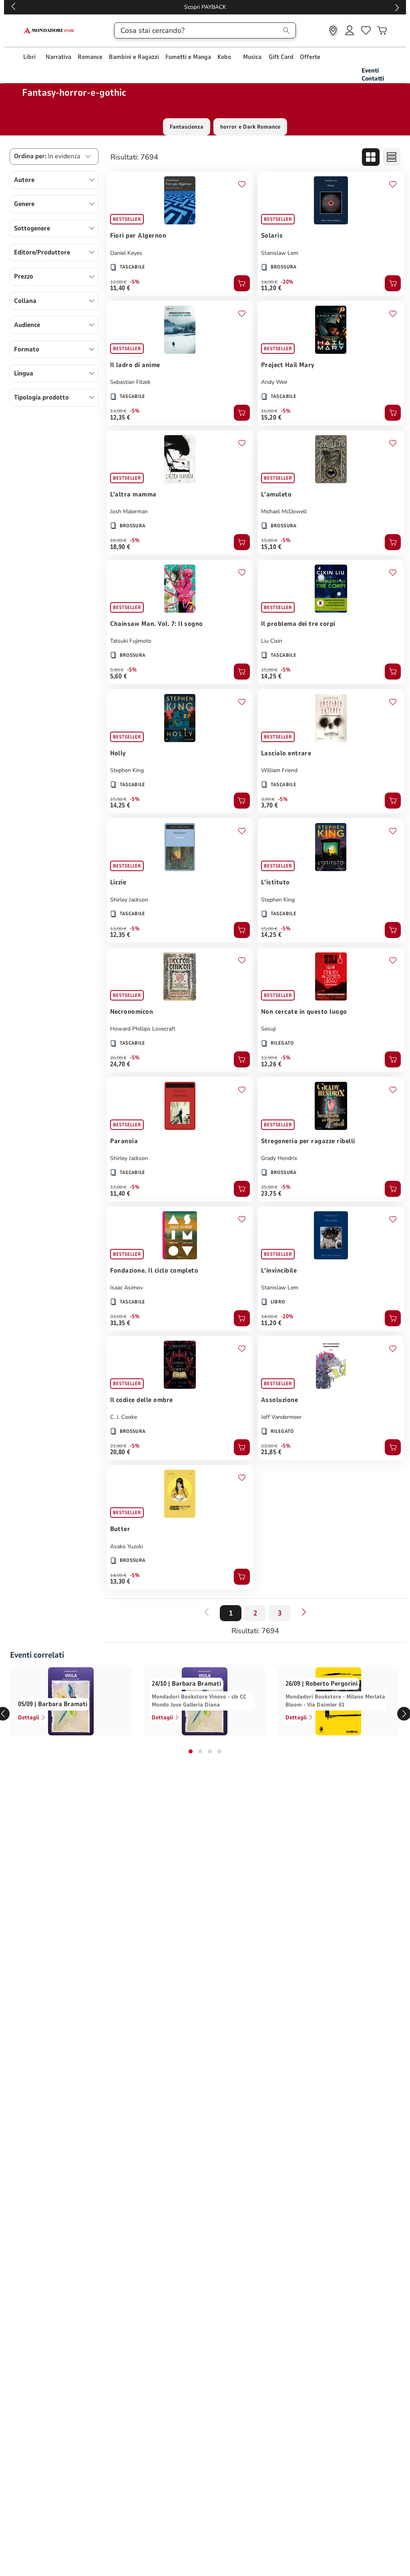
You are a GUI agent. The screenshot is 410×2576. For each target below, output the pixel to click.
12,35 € (120, 418)
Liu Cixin (272, 641)
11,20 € (271, 288)
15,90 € (269, 541)
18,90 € (120, 547)
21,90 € (118, 1446)
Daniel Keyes (126, 253)
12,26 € (271, 1064)
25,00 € (269, 1187)
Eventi (370, 71)
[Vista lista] (392, 157)
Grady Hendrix (279, 1158)
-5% (135, 282)
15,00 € (269, 670)
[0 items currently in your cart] (382, 30)
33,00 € (118, 1317)
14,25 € (271, 676)
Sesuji (268, 1029)
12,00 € (118, 282)
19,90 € (118, 541)
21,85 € (271, 1452)
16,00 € (269, 411)
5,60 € (119, 676)
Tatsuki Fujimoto (131, 641)
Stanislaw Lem (280, 253)
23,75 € (271, 1194)
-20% (287, 282)
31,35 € (120, 1323)
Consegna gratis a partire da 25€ (205, 7)
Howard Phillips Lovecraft (143, 1029)
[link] (333, 30)
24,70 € (120, 1064)
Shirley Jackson (129, 900)
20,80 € (120, 1452)
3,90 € (268, 799)
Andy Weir (274, 382)
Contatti (373, 79)
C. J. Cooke (124, 1417)
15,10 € (271, 547)
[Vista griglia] (371, 157)
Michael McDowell (284, 511)
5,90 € (117, 670)
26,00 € (118, 1058)
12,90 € (269, 1058)
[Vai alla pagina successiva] (304, 1612)
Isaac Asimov (127, 1288)
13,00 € (118, 411)
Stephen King (127, 770)
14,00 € (269, 282)
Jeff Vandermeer (281, 1417)
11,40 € (120, 288)
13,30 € (120, 1582)
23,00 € (269, 1446)
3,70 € (270, 805)
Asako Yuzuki (127, 1546)
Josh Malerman (129, 511)
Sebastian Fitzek (130, 382)
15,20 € (271, 418)
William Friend (279, 770)
